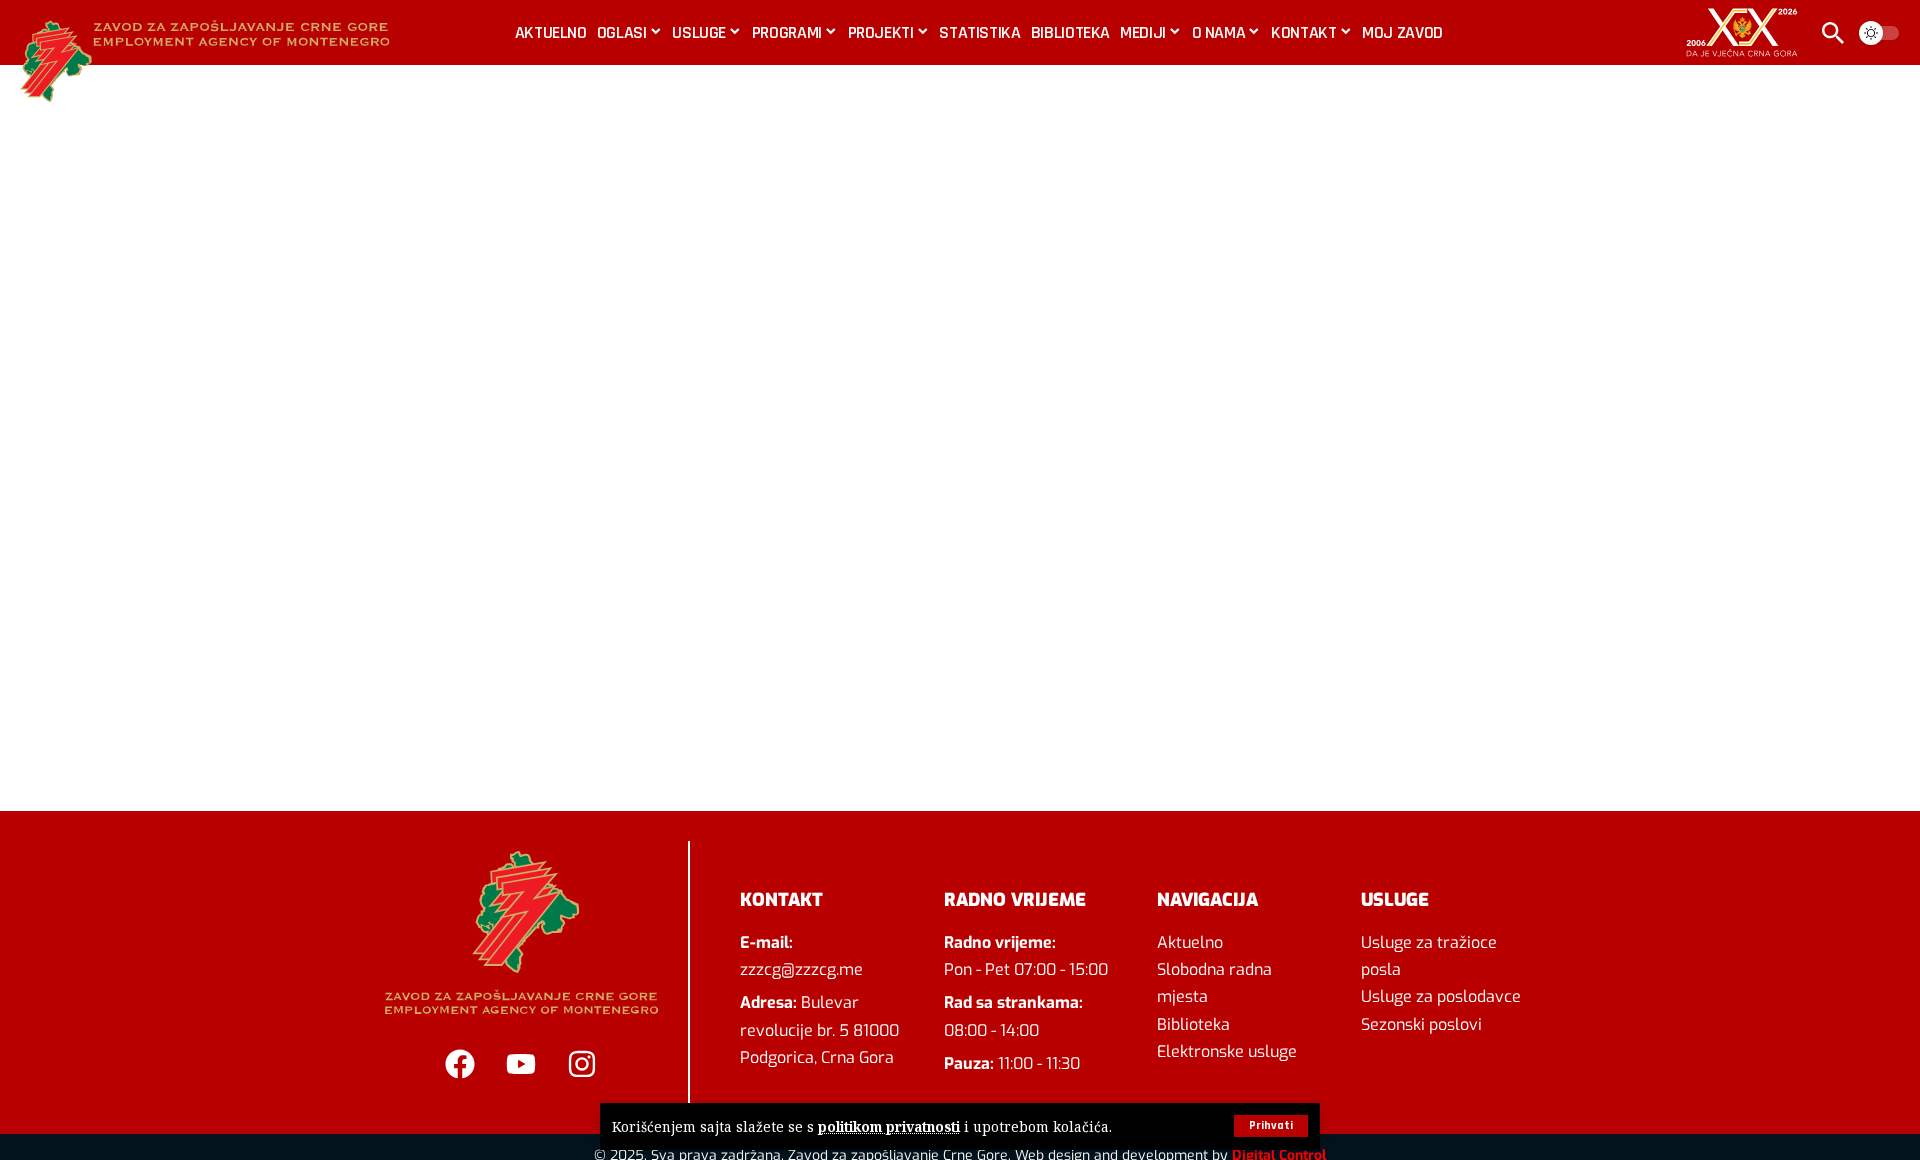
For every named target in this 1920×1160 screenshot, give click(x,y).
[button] (1271, 1126)
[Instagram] (582, 1064)
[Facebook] (460, 1064)
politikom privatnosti (889, 1126)
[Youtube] (521, 1064)
